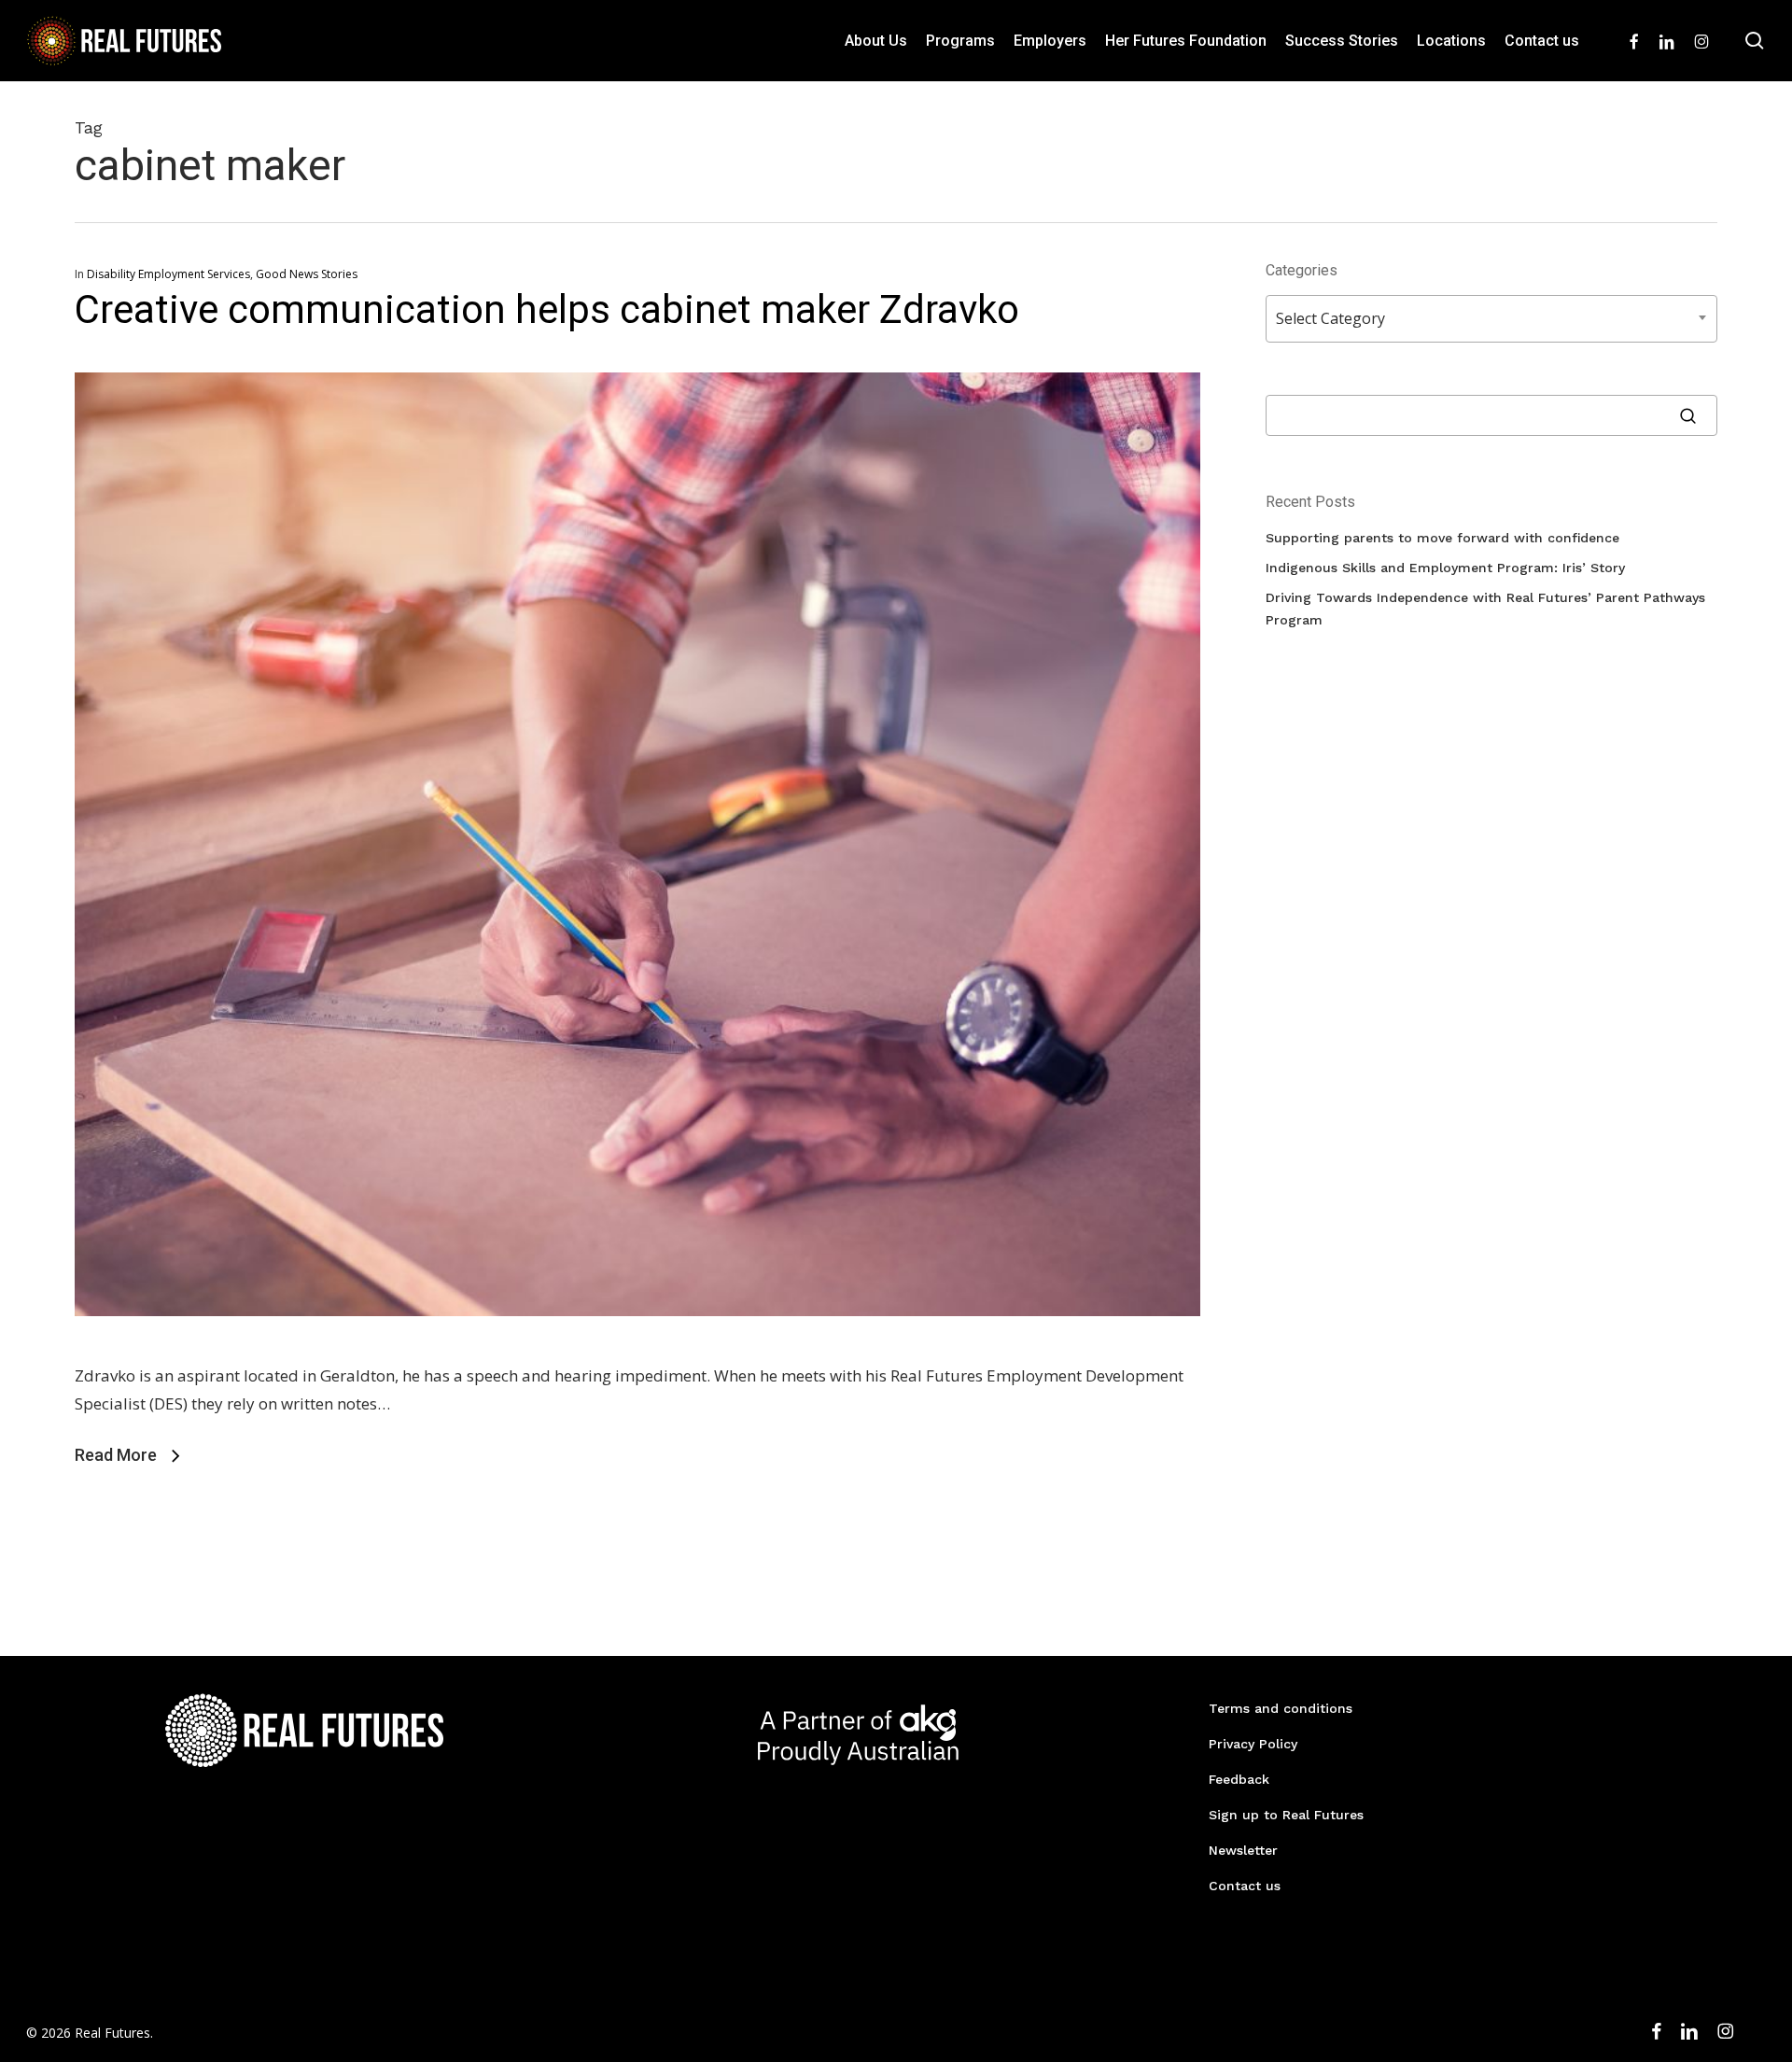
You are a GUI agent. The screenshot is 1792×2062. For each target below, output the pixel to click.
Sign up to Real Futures (1286, 1815)
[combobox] (1491, 319)
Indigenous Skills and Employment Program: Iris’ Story (1445, 568)
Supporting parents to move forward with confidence (1442, 538)
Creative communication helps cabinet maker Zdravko (547, 309)
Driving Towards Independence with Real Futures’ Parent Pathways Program (1485, 609)
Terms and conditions (1281, 1708)
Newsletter (1243, 1850)
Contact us (1245, 1886)
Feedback (1239, 1779)
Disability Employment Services (168, 274)
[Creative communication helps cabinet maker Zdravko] (637, 1347)
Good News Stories (307, 274)
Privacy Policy (1253, 1744)
